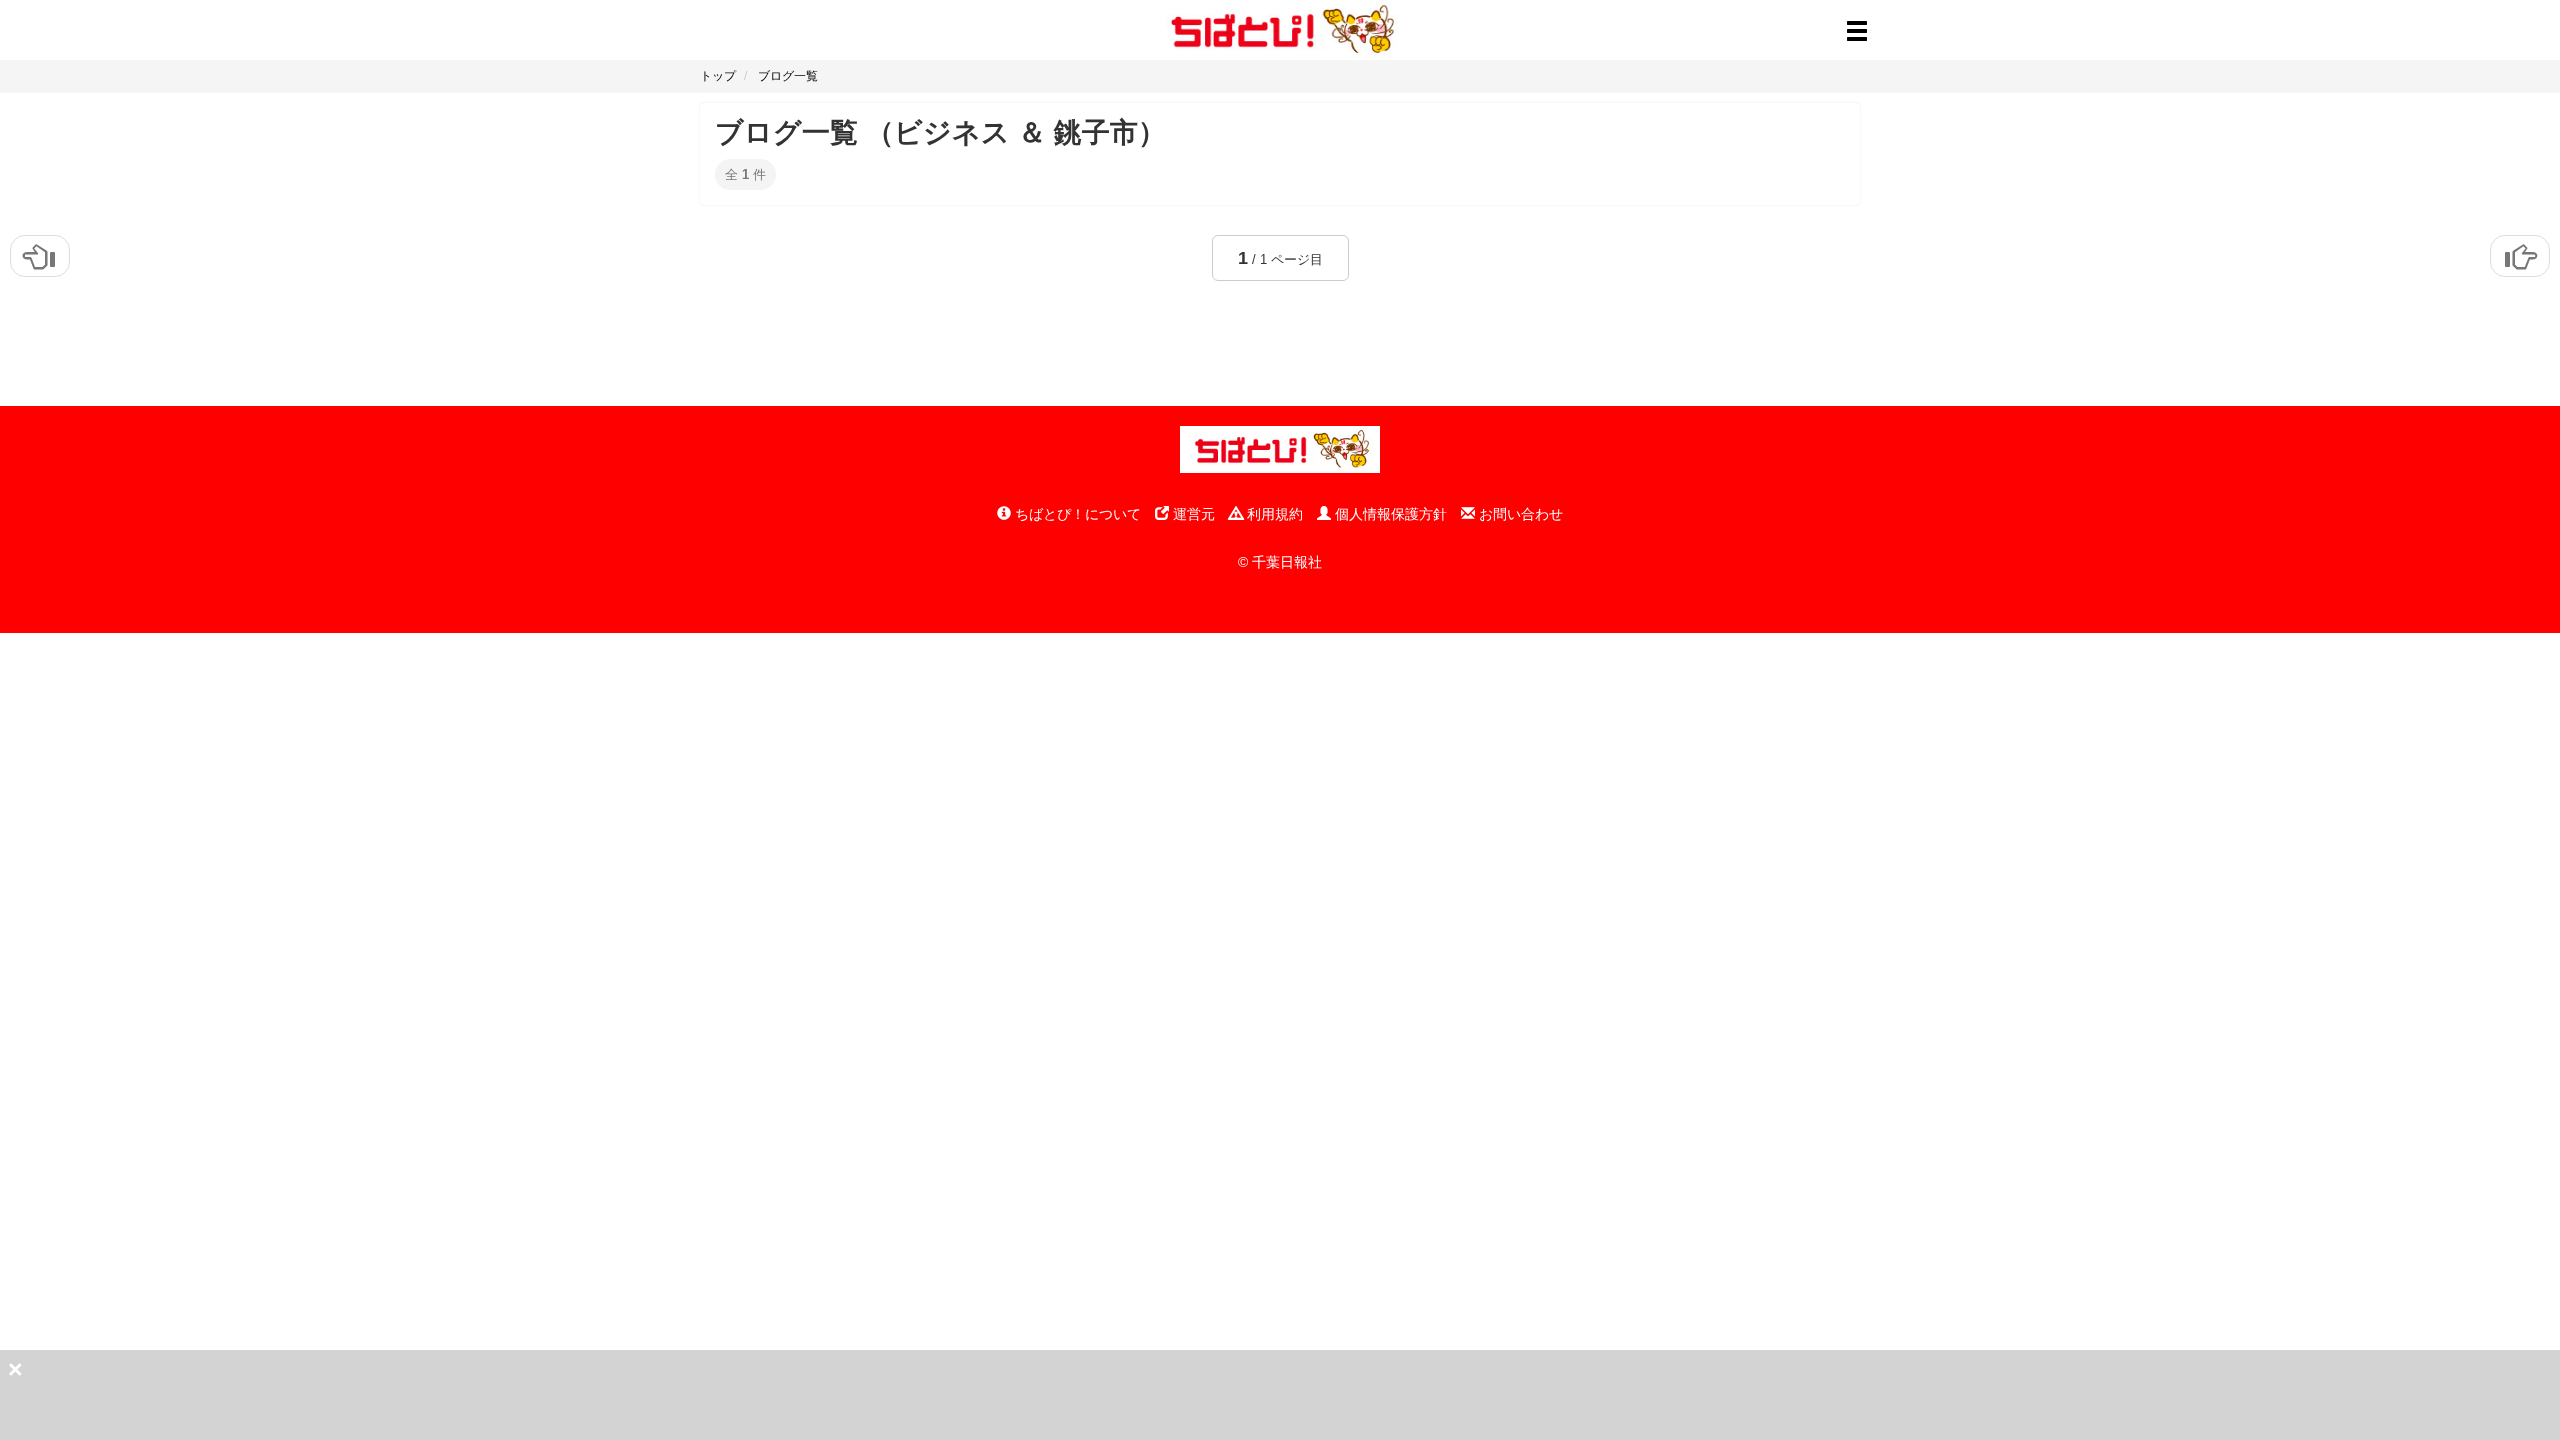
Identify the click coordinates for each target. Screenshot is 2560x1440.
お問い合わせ (1519, 514)
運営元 (1192, 514)
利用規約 (1273, 514)
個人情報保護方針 (1389, 514)
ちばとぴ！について (1076, 514)
